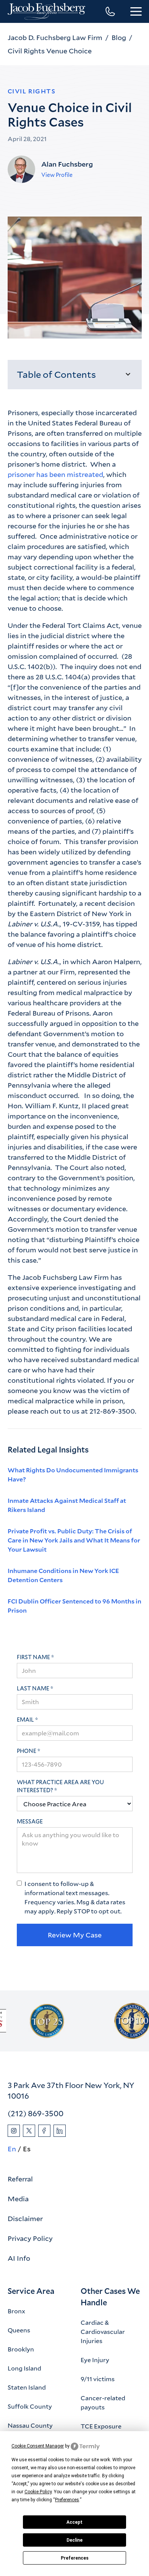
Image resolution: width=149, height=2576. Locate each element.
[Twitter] (29, 2131)
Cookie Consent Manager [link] (38, 2446)
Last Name (33, 1688)
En (12, 2149)
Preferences (75, 2558)
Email (25, 1720)
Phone (27, 1751)
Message (30, 1821)
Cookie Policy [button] (38, 2492)
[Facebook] (44, 2131)
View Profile (57, 175)
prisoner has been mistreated (55, 474)
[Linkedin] (60, 2131)
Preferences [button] (67, 2500)
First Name (33, 1657)
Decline (74, 2540)
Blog (119, 37)
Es (27, 2149)
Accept (74, 2522)
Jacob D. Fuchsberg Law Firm (55, 37)
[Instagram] (14, 2131)
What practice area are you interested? (60, 1786)
